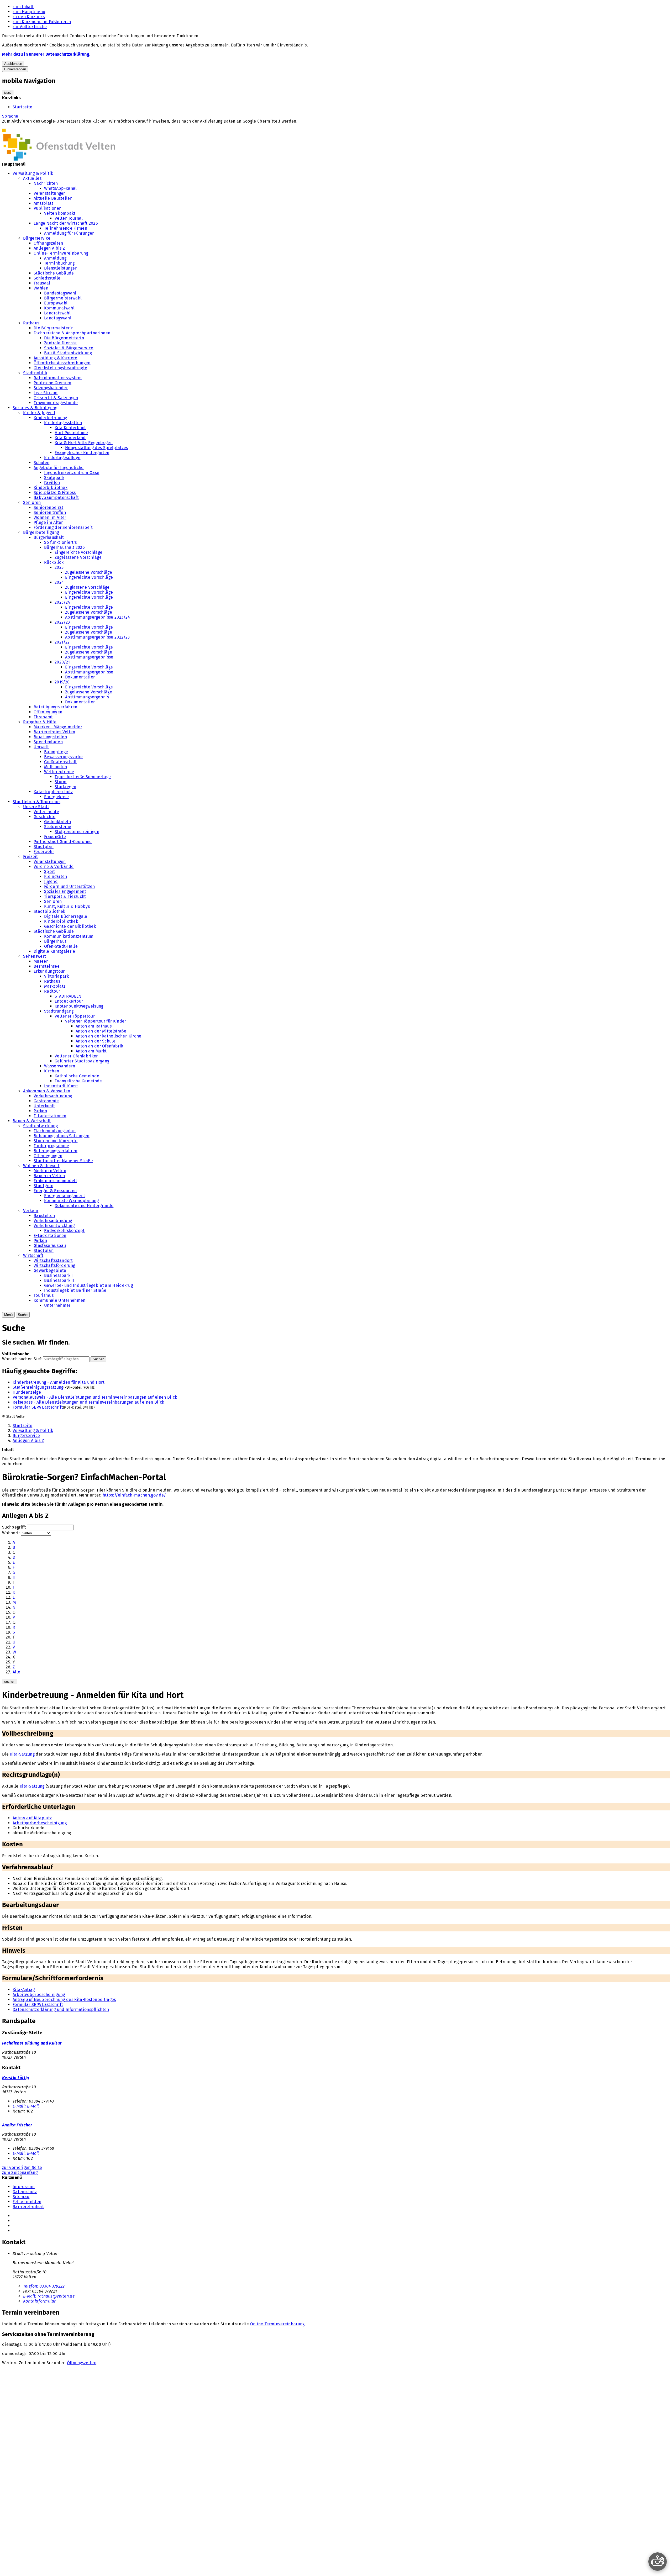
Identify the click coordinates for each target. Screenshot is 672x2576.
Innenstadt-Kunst (61, 1086)
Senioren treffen (50, 512)
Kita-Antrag (24, 1990)
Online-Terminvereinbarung (61, 253)
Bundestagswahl (60, 293)
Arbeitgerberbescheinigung (40, 1823)
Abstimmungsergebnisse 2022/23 (97, 637)
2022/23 (62, 622)
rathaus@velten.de (49, 2296)
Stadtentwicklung (40, 1126)
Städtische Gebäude (54, 273)
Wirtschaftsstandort (53, 1260)
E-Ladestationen (50, 1116)
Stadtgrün (43, 1186)
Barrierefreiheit (28, 2207)
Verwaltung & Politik (33, 173)
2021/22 (62, 642)
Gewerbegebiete (50, 1270)
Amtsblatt (43, 203)
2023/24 (62, 602)
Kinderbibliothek (51, 488)
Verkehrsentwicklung (54, 1226)
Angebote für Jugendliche (59, 468)
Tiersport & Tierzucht (65, 896)
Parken (40, 1111)
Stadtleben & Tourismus (36, 802)
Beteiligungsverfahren (56, 707)
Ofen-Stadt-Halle (61, 946)
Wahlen (41, 288)
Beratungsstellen (50, 737)
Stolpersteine (58, 827)
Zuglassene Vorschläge (87, 587)
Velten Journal (69, 218)
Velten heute (46, 812)
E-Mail (26, 2106)
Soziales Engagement (65, 891)
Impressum (24, 2187)
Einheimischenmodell (55, 1181)
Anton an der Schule (96, 1041)
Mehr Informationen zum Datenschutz (39, 126)
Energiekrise (56, 797)
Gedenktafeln (57, 822)
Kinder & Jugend (39, 413)
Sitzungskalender (51, 388)
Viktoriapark (56, 976)
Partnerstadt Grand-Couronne (63, 842)
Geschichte (44, 817)
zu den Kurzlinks (29, 17)
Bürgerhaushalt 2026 (64, 547)
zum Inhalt (23, 7)
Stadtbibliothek (49, 911)
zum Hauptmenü (29, 12)
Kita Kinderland (70, 438)
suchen (10, 1681)
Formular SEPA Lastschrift (38, 1407)
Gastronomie (46, 1101)
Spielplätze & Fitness (55, 492)
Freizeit (31, 857)
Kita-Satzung (22, 1754)
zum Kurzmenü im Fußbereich (42, 22)
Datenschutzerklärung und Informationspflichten (61, 2009)
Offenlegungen (48, 712)
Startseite (22, 107)
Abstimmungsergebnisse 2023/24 (98, 617)
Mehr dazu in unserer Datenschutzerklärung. (46, 54)
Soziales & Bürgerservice (69, 348)
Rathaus (31, 323)
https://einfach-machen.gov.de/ (134, 1495)
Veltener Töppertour (75, 1016)
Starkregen (65, 787)
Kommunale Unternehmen (60, 1300)
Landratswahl (57, 313)
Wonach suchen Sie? (22, 1359)
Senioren (32, 502)
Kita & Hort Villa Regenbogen (84, 443)
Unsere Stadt (36, 807)
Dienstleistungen (61, 268)
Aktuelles (32, 178)
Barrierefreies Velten (54, 732)
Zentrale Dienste (60, 343)
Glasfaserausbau (50, 1245)
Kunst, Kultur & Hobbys (67, 906)
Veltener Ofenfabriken (77, 1056)
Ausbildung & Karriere (56, 358)
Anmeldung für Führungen (69, 233)
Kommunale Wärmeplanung (71, 1201)
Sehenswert (35, 956)
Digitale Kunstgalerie (54, 951)
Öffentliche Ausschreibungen (62, 363)
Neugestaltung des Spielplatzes (97, 448)
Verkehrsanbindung (53, 1096)
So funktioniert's (60, 542)
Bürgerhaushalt (49, 537)
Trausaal (42, 283)
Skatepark (54, 478)
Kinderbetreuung (50, 418)
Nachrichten (46, 183)
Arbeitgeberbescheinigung (39, 1995)
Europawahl (56, 303)
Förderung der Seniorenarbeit (63, 527)
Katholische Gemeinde (77, 1076)
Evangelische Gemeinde (78, 1081)
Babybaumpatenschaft (56, 497)
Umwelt (41, 747)
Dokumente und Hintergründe (84, 1206)
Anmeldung (55, 258)
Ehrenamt (43, 717)
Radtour (52, 991)
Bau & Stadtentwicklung (68, 353)
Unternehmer (57, 1305)
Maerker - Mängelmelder (58, 727)
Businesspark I (58, 1275)
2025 (59, 567)
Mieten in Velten (50, 1171)
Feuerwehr (44, 852)
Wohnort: (11, 1533)
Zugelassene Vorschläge (78, 557)
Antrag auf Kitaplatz (32, 1818)
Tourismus (44, 1295)
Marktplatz (55, 986)
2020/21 (62, 662)
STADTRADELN (68, 996)
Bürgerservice (37, 238)
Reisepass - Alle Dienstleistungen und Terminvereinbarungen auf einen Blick (88, 1402)
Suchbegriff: (14, 1527)
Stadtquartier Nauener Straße (63, 1161)
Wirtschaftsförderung (54, 1265)
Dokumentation (80, 677)
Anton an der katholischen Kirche (108, 1036)
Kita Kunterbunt (70, 428)
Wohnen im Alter (50, 517)
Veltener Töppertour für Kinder (96, 1021)
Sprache (10, 116)
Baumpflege (56, 752)
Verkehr (31, 1211)
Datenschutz (25, 2192)
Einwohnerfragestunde (56, 403)
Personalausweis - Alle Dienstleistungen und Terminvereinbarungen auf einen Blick (95, 1397)
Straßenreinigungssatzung (38, 1387)
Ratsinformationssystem (58, 378)
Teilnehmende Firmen (66, 228)
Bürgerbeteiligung (41, 532)
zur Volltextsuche (30, 27)
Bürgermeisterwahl (63, 298)
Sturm (61, 782)
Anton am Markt (91, 1051)
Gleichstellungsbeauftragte (60, 368)
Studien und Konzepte (56, 1141)
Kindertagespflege (62, 458)
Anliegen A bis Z (49, 248)
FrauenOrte (55, 837)
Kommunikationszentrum (69, 936)
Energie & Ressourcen (55, 1191)
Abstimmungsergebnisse (89, 657)
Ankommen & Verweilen (47, 1091)
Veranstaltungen (50, 193)
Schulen (41, 463)
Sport (50, 871)
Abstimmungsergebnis (87, 697)
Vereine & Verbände (54, 866)
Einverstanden (15, 69)
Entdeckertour (69, 1001)
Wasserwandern (60, 1066)
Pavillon (52, 483)
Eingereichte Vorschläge (78, 552)
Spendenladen (48, 742)
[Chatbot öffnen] (658, 2562)
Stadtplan (44, 847)
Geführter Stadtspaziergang (82, 1061)
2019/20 (62, 682)
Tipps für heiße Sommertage (83, 777)
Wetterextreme (59, 772)
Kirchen (52, 1071)
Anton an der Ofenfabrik (99, 1046)
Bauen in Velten (49, 1176)
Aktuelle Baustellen (53, 198)
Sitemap (21, 2197)
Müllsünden (56, 767)
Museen (41, 961)
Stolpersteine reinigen (77, 832)
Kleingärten (56, 876)
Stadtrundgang (59, 1011)
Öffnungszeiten (48, 243)
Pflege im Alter (48, 522)
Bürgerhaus (55, 941)
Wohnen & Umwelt (41, 1166)
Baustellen (44, 1216)
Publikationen (48, 208)
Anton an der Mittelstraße (101, 1031)
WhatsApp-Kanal (60, 188)
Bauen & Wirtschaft (32, 1121)
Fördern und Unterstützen (70, 886)
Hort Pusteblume (71, 433)
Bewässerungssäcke (63, 757)
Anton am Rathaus (94, 1026)
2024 (59, 582)
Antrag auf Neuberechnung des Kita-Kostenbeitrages (64, 2000)
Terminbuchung (59, 263)
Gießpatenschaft (61, 762)
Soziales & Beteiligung (35, 408)
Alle (16, 1672)
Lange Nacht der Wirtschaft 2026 (66, 223)
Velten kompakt (60, 213)
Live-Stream (46, 393)
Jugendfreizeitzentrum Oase (72, 473)
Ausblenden (13, 64)
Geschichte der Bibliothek (70, 926)
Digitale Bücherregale (66, 916)
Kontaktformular (40, 2301)
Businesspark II (59, 1280)
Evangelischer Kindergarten (82, 453)
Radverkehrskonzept (64, 1231)
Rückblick (54, 562)
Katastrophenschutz (53, 792)
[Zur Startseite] (59, 159)
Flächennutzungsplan (55, 1131)
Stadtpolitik (35, 373)
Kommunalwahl (59, 308)
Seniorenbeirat (48, 507)
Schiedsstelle (47, 278)
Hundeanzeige (27, 1392)
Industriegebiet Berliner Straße (75, 1290)
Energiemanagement (65, 1196)
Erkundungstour (49, 971)
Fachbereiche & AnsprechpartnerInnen (72, 333)
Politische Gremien (52, 383)
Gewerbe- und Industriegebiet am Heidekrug (88, 1285)
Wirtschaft (33, 1255)
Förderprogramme (51, 1146)
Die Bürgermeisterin (54, 328)
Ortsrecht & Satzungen (56, 398)
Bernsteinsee (47, 966)
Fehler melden (27, 2202)
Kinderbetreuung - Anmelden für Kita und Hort (59, 1382)
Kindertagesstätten (63, 423)
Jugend (51, 881)
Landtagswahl (58, 318)
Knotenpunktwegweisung (79, 1006)
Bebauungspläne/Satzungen (62, 1136)
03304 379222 (44, 2286)
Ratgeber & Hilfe (40, 722)
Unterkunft (44, 1106)
